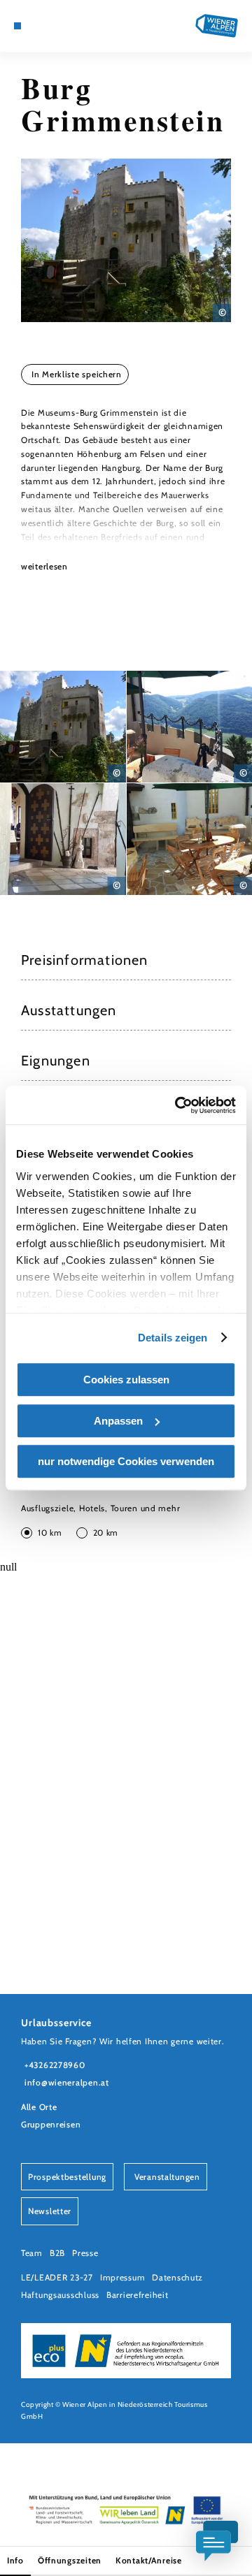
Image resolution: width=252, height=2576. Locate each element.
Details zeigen (173, 1338)
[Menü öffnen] (17, 26)
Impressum (122, 2277)
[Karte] (38, 26)
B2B (57, 2253)
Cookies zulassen (126, 1380)
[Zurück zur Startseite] (217, 26)
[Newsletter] (49, 26)
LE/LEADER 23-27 (57, 2277)
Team (32, 2253)
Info (15, 2560)
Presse (85, 2253)
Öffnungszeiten (70, 2560)
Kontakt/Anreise (149, 2560)
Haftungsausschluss (60, 2295)
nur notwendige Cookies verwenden (126, 1461)
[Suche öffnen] (70, 26)
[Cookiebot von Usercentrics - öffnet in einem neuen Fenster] (178, 1105)
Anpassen (118, 1421)
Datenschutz (177, 2277)
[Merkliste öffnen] (59, 26)
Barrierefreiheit (138, 2295)
